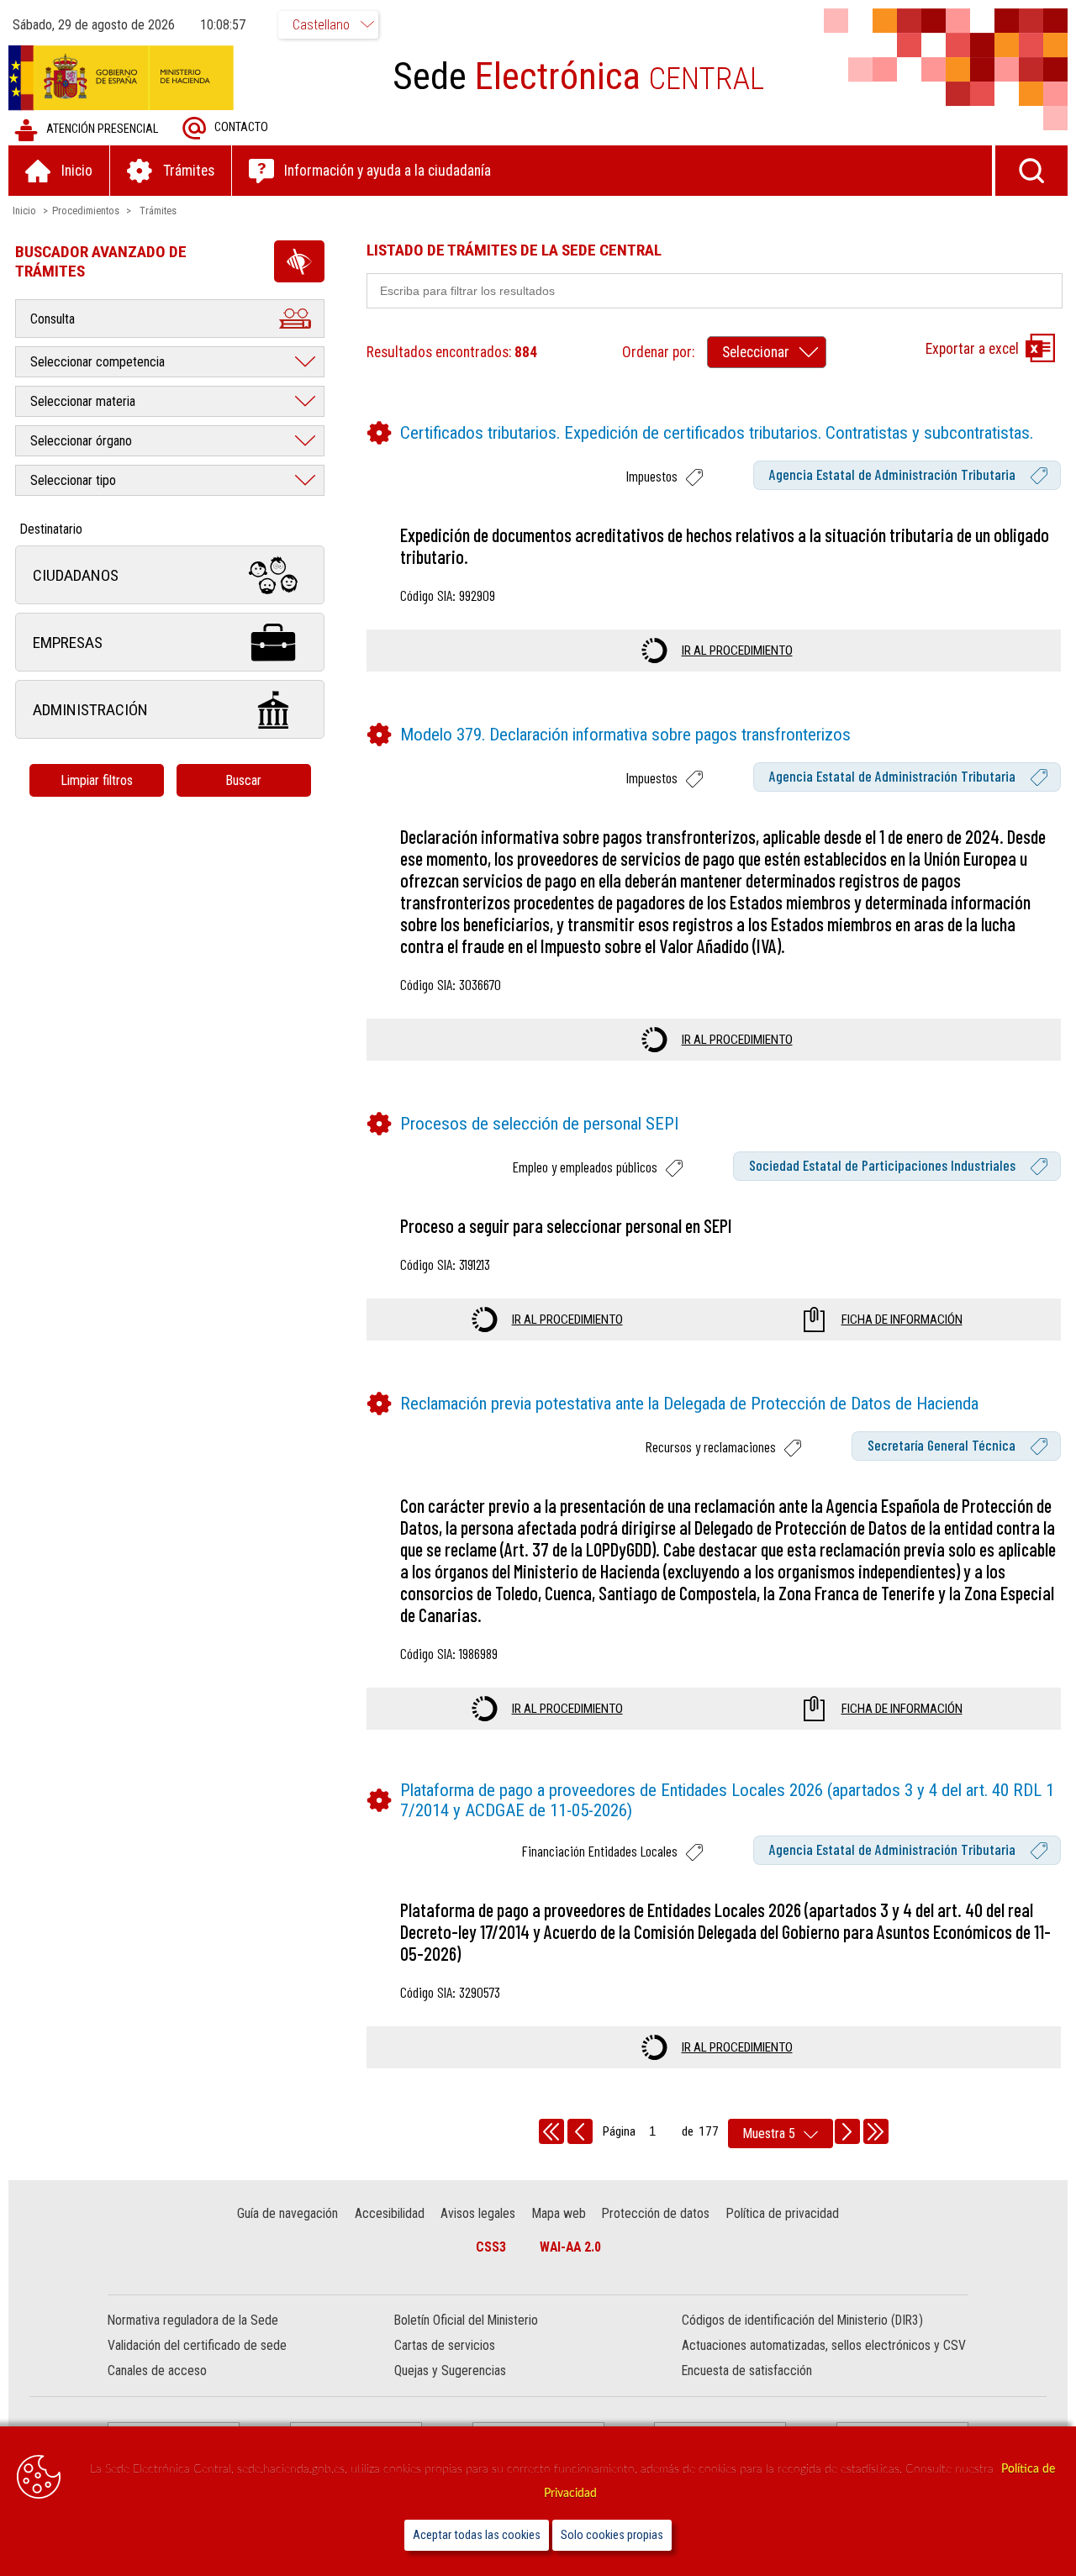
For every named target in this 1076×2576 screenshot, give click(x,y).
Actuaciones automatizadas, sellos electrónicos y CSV (824, 2345)
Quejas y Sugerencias (450, 2371)
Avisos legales (478, 2213)
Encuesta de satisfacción (747, 2371)
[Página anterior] (580, 2131)
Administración (90, 710)
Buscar (243, 780)
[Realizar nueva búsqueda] (1031, 171)
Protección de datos (656, 2213)
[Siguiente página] (847, 2131)
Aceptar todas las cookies (477, 2535)
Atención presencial (102, 129)
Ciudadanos (76, 575)
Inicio (24, 211)
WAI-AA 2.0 (570, 2247)
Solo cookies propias (612, 2535)
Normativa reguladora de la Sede (193, 2320)
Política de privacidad (783, 2213)
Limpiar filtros (97, 780)
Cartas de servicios (445, 2345)
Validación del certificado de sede (197, 2345)
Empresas (68, 643)
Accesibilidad (390, 2213)
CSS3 (491, 2247)
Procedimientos (86, 211)
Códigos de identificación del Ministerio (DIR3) (802, 2320)
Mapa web (559, 2213)
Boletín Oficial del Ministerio (466, 2320)
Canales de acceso (157, 2371)
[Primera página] (551, 2131)
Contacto (241, 127)
